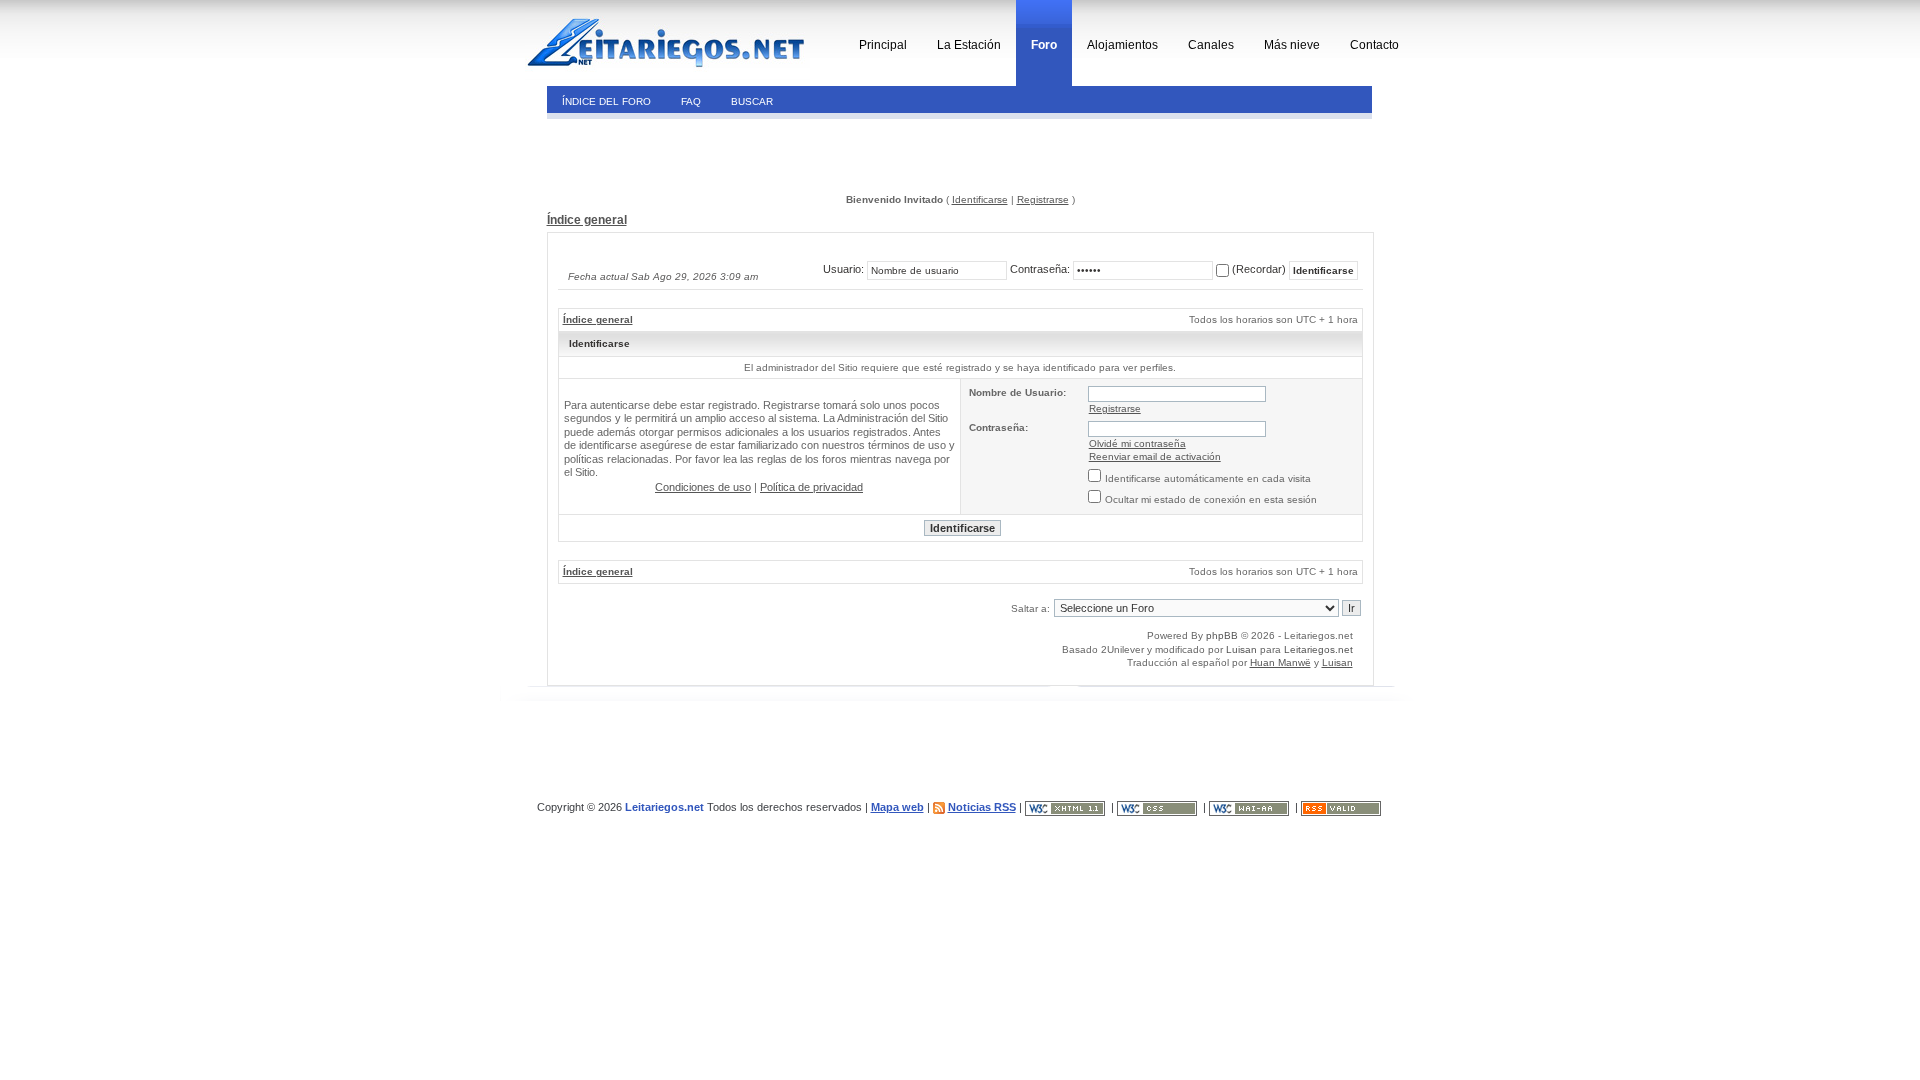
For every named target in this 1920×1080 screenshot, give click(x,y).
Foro (1044, 45)
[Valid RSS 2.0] (1342, 807)
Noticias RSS (982, 807)
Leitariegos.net (1318, 649)
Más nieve (1292, 45)
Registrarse (1043, 199)
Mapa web (897, 807)
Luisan (1241, 649)
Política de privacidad (811, 487)
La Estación (969, 45)
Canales (1211, 45)
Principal (883, 45)
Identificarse (980, 199)
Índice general (587, 220)
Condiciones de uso (703, 487)
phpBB (1222, 635)
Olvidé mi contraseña (1137, 443)
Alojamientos (1122, 45)
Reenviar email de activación (1155, 456)
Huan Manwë (1280, 662)
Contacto (1374, 45)
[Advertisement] (683, 154)
